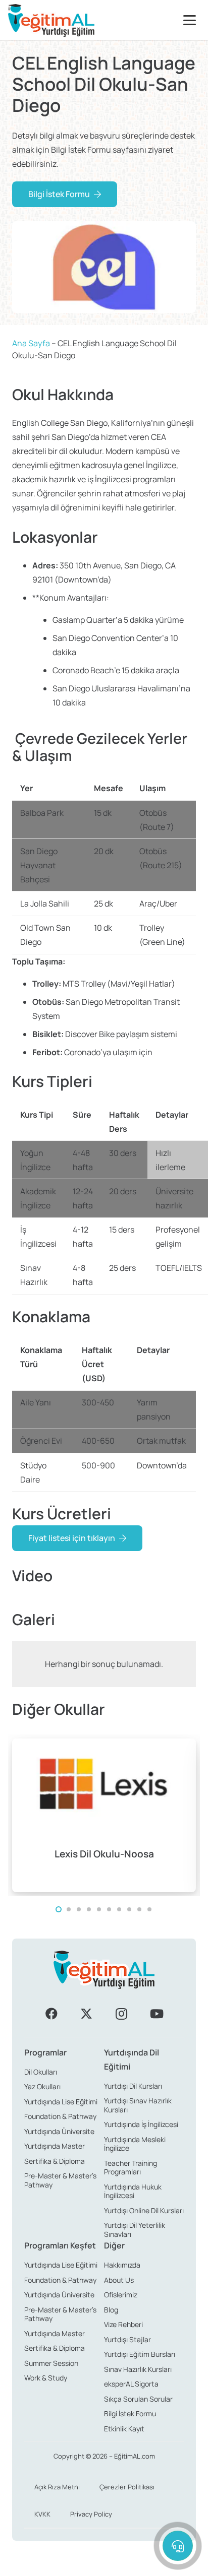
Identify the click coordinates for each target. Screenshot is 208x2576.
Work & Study (46, 2378)
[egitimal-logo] (51, 20)
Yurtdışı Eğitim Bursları (140, 2354)
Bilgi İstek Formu (130, 2413)
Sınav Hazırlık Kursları (138, 2369)
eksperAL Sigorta (131, 2384)
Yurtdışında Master (55, 2146)
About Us (119, 2280)
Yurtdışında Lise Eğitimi (61, 2102)
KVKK (42, 2514)
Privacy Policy (91, 2514)
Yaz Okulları (42, 2086)
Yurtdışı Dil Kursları (133, 2086)
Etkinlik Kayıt (124, 2429)
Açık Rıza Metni (57, 2487)
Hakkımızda (122, 2265)
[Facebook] (51, 2014)
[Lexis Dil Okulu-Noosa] (104, 1815)
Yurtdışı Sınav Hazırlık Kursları (138, 2105)
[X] (86, 2014)
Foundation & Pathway (60, 2116)
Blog (111, 2310)
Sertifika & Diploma (55, 2161)
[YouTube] (157, 2014)
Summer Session (51, 2363)
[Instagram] (122, 2014)
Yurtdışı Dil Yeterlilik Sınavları (135, 2230)
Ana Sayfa (31, 343)
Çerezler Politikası (127, 2487)
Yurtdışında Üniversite (59, 2131)
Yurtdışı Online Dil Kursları (144, 2210)
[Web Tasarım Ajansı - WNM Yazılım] (104, 2564)
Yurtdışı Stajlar (127, 2339)
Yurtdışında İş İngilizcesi (141, 2124)
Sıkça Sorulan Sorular (138, 2399)
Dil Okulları (41, 2072)
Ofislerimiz (121, 2295)
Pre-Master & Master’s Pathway (60, 2180)
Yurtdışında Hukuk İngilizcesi (133, 2191)
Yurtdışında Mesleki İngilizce (135, 2144)
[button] (192, 20)
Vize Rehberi (123, 2324)
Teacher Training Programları (131, 2168)
